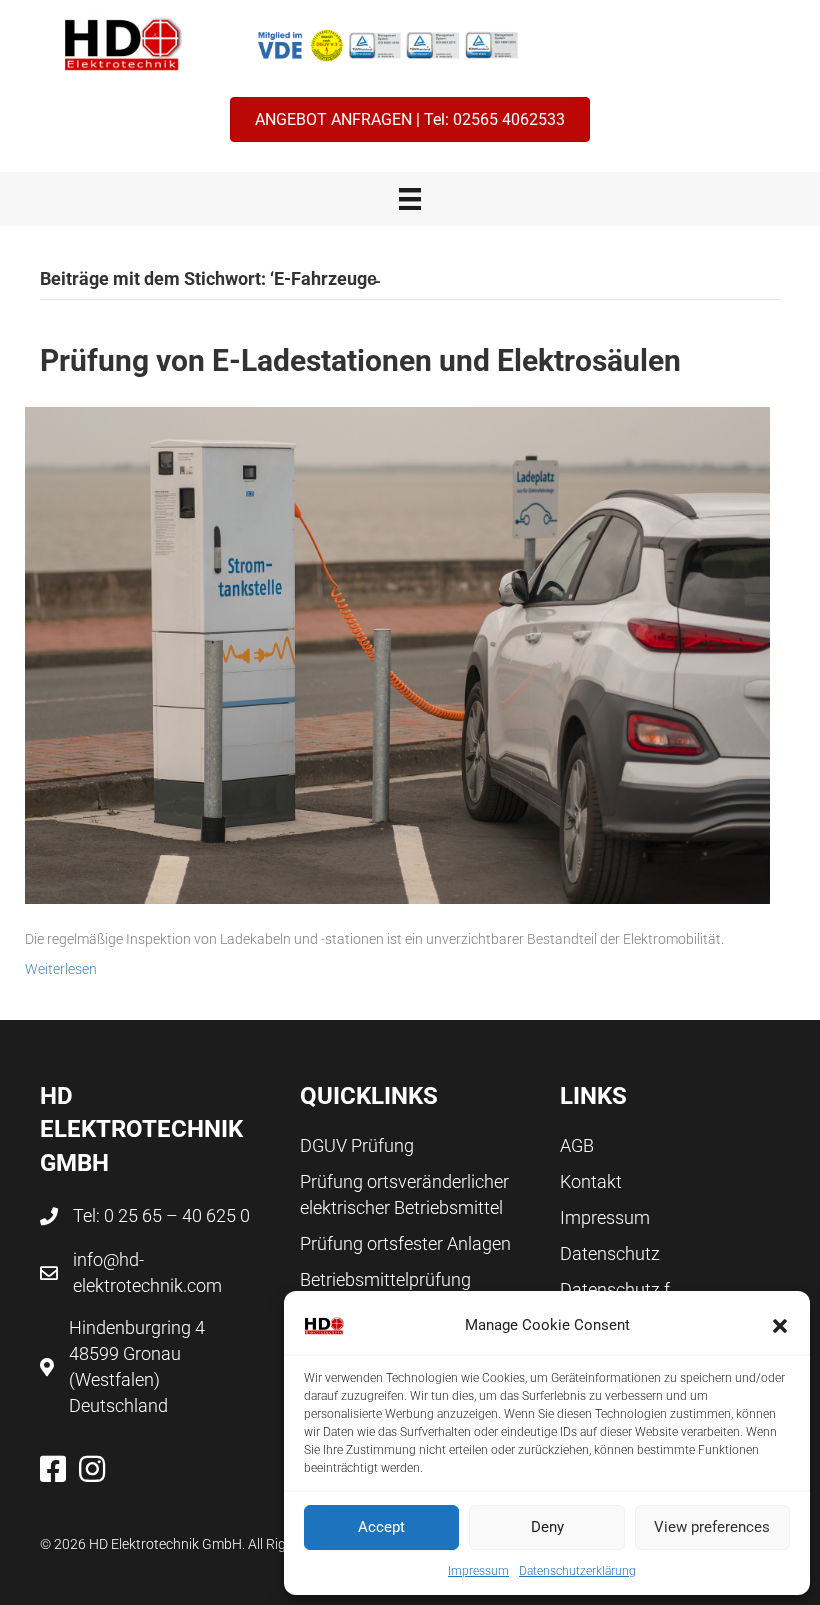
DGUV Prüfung (357, 1145)
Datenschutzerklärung (577, 1571)
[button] (780, 1326)
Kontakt (591, 1181)
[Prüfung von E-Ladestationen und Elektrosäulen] (397, 654)
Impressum (478, 1571)
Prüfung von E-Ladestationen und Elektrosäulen (360, 360)
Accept (381, 1527)
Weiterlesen (61, 969)
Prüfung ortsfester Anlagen (405, 1243)
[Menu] (410, 199)
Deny (547, 1527)
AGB (577, 1145)
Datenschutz (610, 1253)
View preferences (712, 1527)
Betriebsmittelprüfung (385, 1279)
